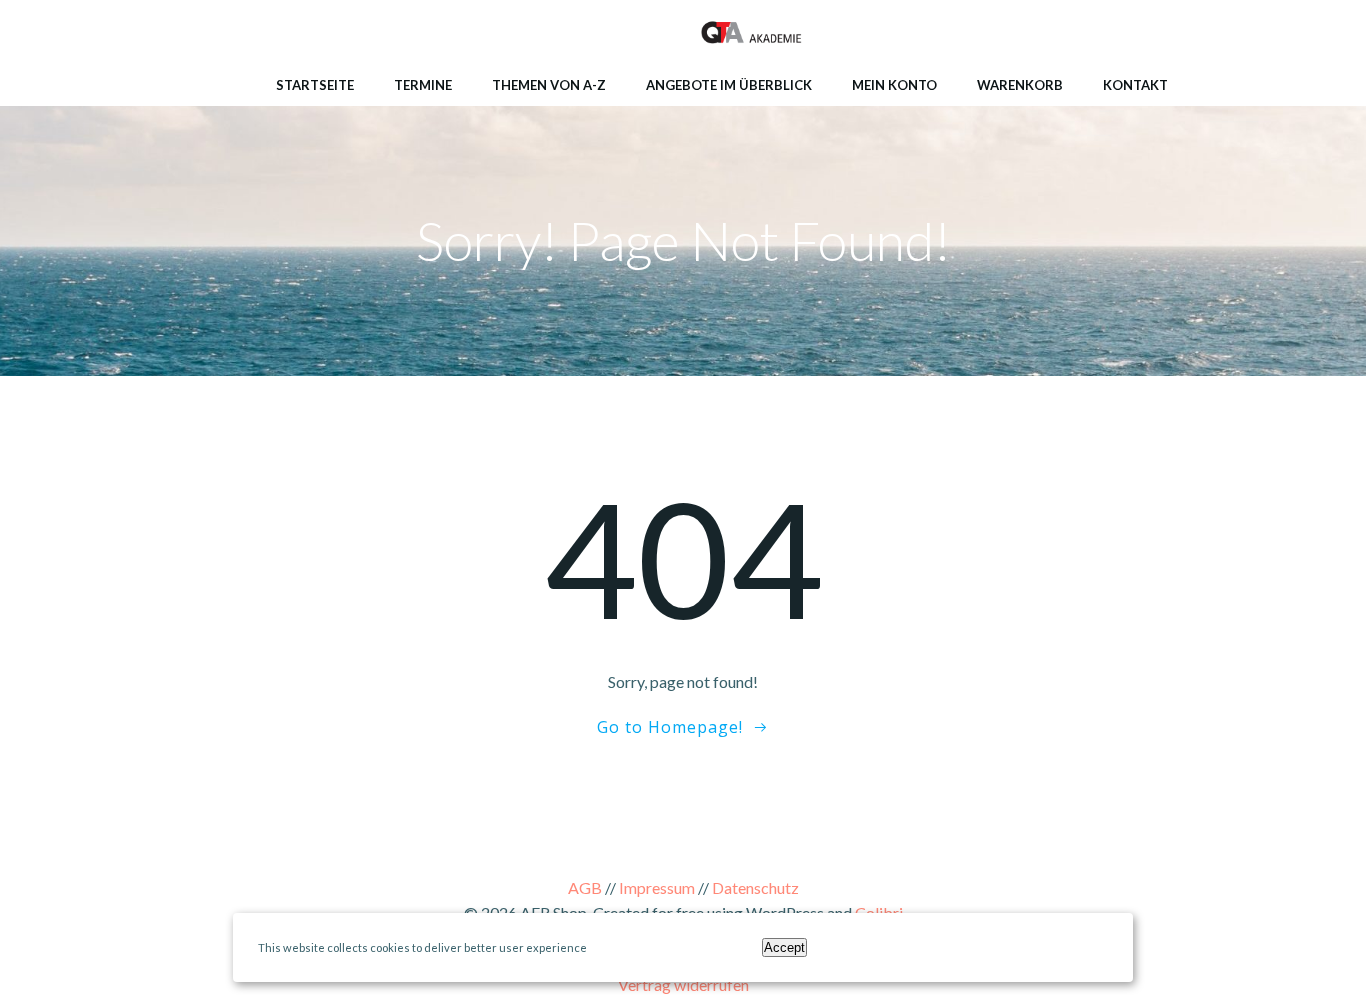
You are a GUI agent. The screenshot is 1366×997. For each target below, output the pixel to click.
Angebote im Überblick (729, 85)
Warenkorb (1020, 85)
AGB (585, 887)
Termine (423, 85)
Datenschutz (755, 887)
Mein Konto (894, 85)
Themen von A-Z (549, 85)
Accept (784, 947)
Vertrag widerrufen (683, 984)
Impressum (657, 887)
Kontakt (1135, 85)
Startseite (315, 85)
